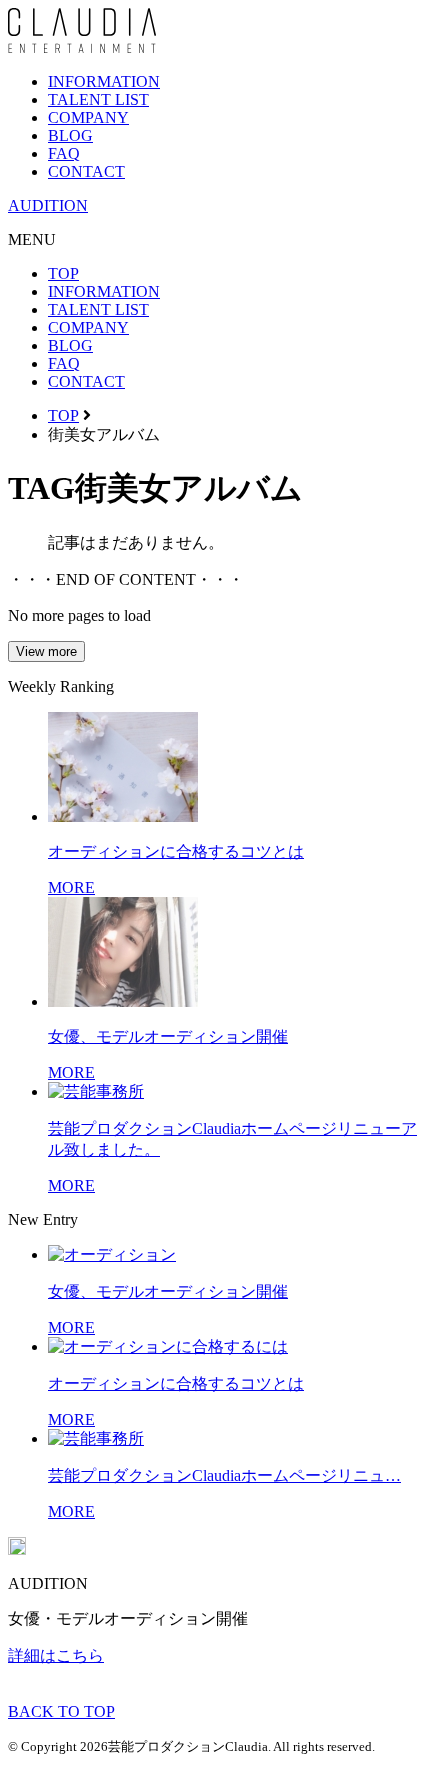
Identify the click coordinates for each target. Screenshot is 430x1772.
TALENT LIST (98, 99)
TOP (63, 273)
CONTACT (86, 171)
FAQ (64, 153)
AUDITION (48, 205)
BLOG (70, 135)
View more (46, 651)
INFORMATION (104, 81)
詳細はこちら (56, 1655)
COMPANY (88, 117)
